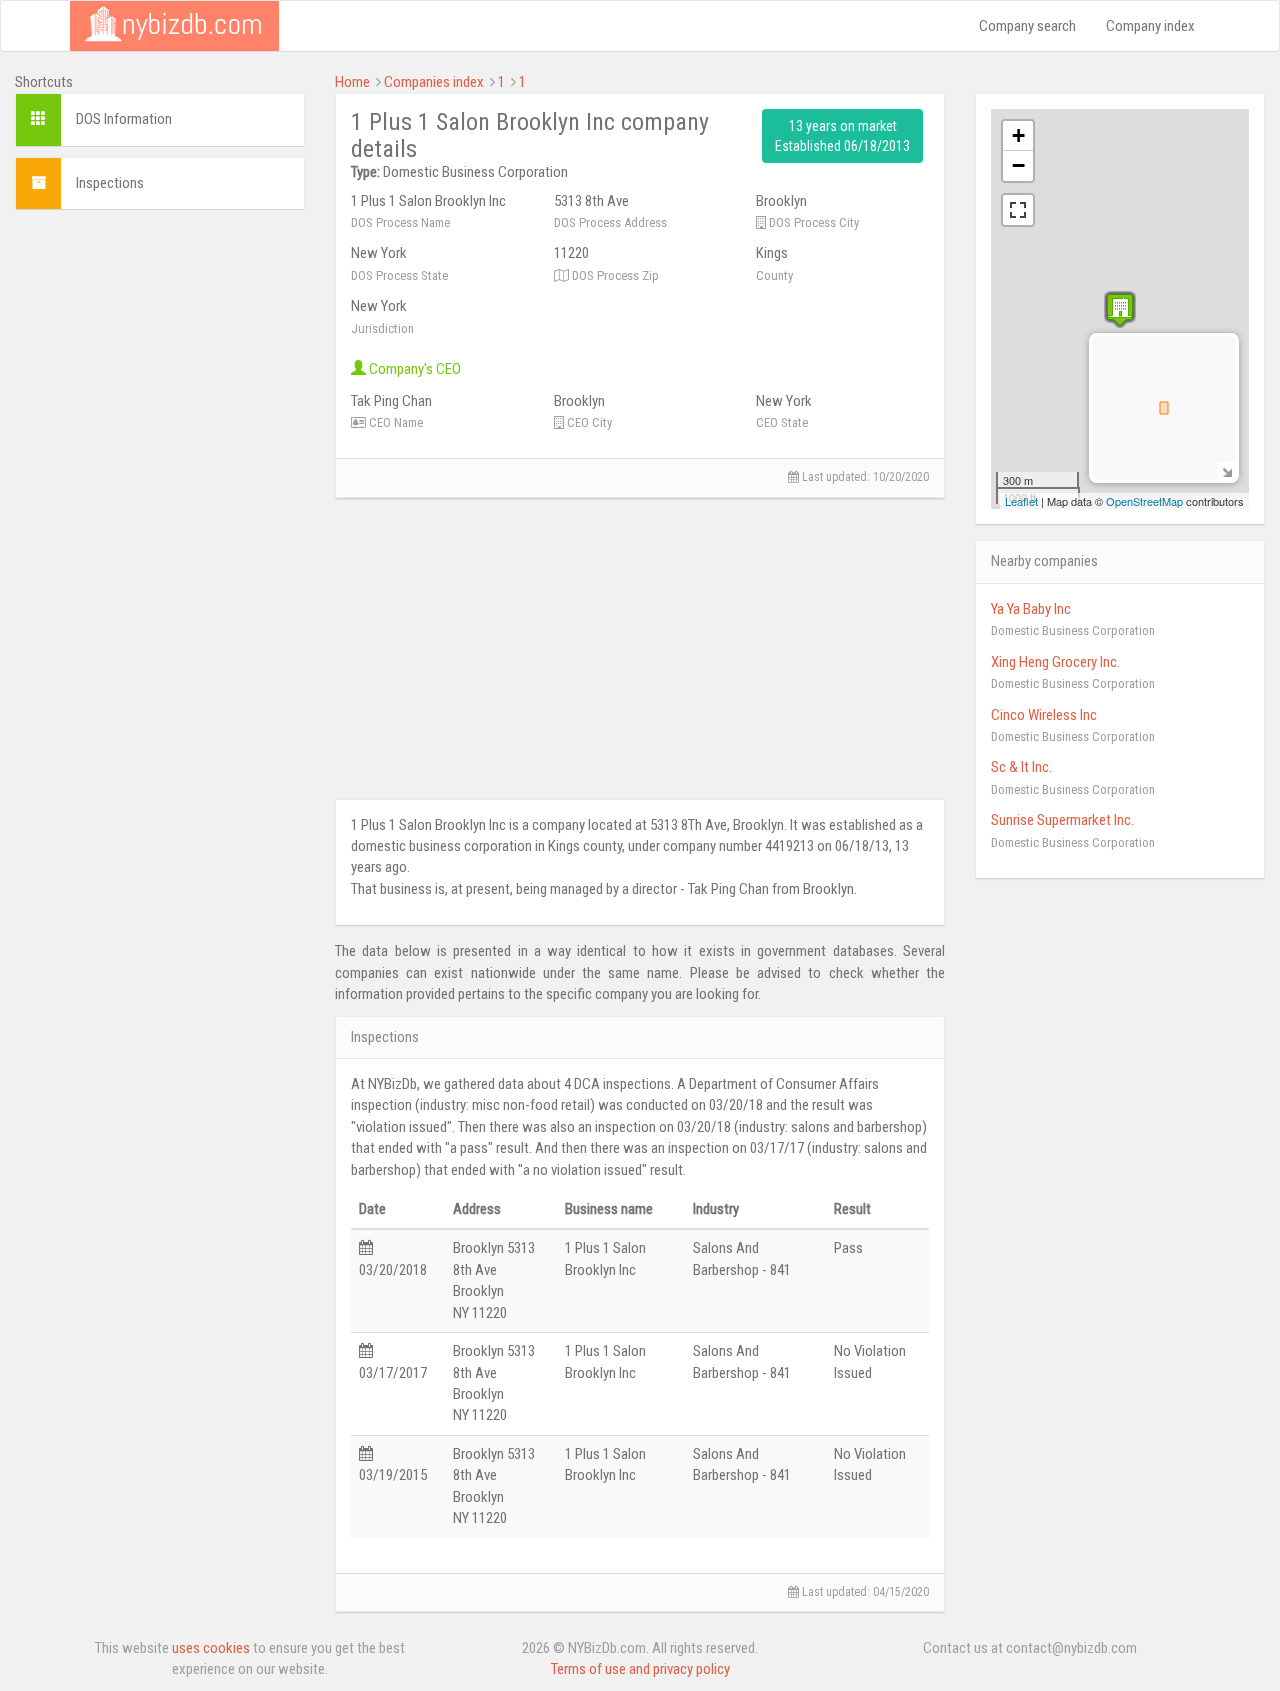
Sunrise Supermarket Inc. (1062, 820)
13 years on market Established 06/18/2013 (842, 136)
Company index (1150, 26)
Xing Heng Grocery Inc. (1055, 662)
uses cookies (211, 1648)
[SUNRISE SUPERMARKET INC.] (1120, 309)
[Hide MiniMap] (1226, 470)
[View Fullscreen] (1018, 210)
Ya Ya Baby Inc (1031, 609)
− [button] (1018, 165)
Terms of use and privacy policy (640, 1669)
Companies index (434, 82)
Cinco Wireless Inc (1044, 715)
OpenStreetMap (1144, 501)
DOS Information (124, 119)
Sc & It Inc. (1021, 767)
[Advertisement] (160, 525)
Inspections (110, 183)
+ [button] (1018, 135)
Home (352, 82)
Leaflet (1021, 501)
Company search (1027, 26)
